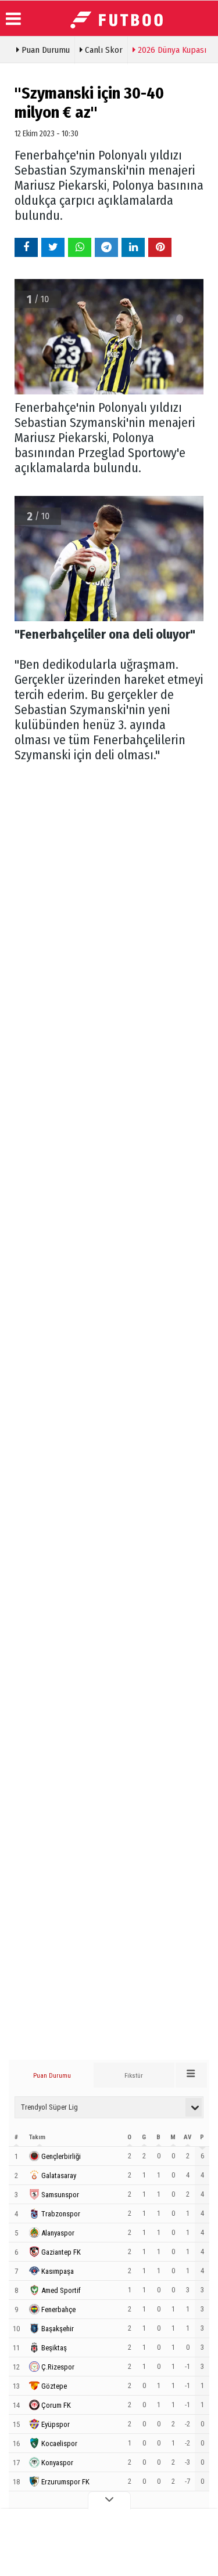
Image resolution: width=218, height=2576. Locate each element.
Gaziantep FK (61, 2252)
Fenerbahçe (58, 2309)
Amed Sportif (61, 2290)
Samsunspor (60, 2195)
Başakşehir (58, 2329)
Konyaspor (57, 2463)
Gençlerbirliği (61, 2156)
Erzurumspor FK (65, 2482)
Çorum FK (56, 2405)
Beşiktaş (54, 2348)
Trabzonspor (61, 2214)
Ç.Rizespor (58, 2367)
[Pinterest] (160, 247)
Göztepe (54, 2386)
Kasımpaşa (58, 2271)
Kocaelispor (59, 2443)
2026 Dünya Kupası (171, 50)
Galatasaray (59, 2175)
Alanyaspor (58, 2233)
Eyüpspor (56, 2424)
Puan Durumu (44, 50)
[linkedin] (133, 247)
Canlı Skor (103, 50)
